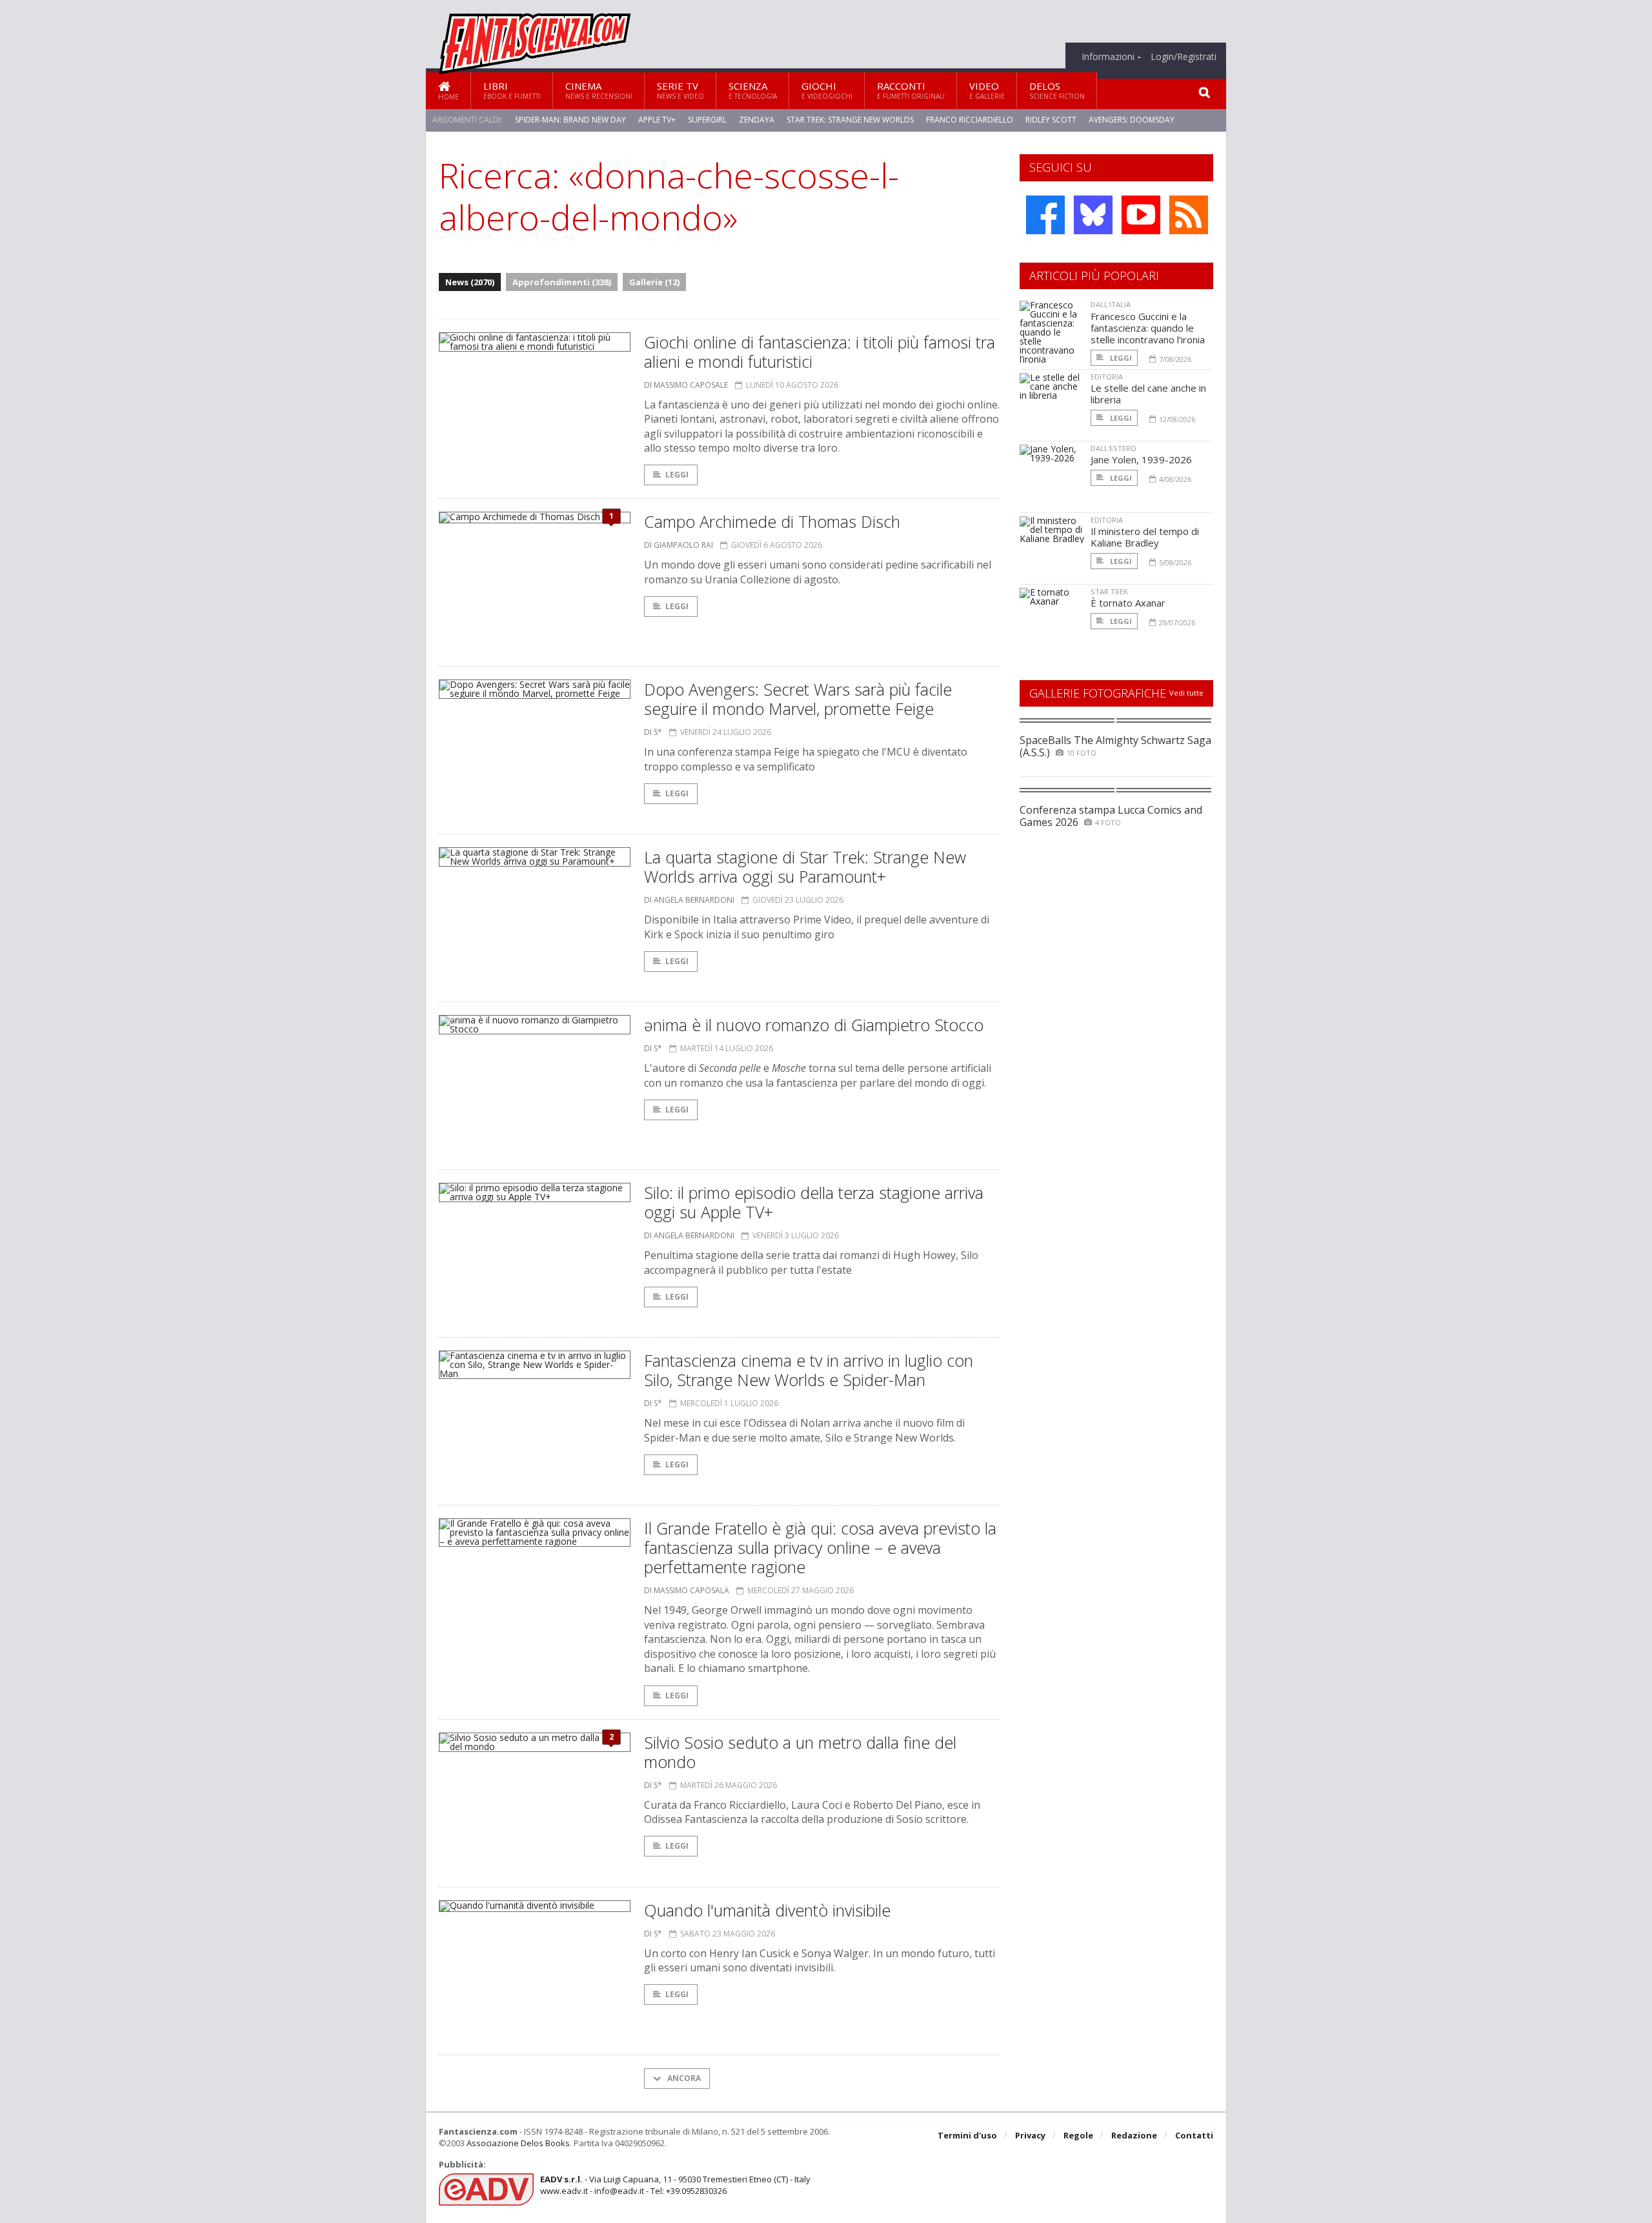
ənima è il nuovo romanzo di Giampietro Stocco (814, 1025)
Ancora (683, 2078)
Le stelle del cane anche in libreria (1148, 394)
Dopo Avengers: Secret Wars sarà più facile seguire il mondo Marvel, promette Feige (798, 699)
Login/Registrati (1184, 57)
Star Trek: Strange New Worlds (850, 120)
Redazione (1134, 2135)
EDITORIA (1107, 377)
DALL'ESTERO (1113, 448)
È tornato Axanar (1128, 603)
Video (987, 90)
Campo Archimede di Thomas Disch (772, 521)
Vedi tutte (1186, 693)
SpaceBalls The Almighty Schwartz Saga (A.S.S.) (1115, 746)
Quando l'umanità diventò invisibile (767, 1910)
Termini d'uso (967, 2135)
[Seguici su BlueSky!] (1093, 215)
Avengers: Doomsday (1132, 120)
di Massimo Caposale (686, 385)
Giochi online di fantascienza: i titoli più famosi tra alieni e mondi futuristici (820, 352)
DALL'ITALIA (1111, 304)
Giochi (827, 90)
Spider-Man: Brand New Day (570, 120)
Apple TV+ (657, 120)
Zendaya (757, 120)
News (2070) (470, 282)
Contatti (1194, 2135)
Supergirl (707, 120)
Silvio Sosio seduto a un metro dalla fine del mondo (800, 1752)
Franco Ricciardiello (970, 120)
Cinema (599, 90)
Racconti (911, 90)
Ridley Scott (1051, 120)
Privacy (1030, 2135)
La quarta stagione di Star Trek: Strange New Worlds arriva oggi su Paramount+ (805, 867)
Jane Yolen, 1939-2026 (1141, 459)
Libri (512, 90)
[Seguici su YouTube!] (1141, 215)
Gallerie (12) (654, 282)
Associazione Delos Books (518, 2143)
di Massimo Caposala (687, 1590)
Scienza (753, 90)
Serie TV (680, 90)
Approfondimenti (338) (562, 282)
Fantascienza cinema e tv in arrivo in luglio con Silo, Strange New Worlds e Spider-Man (809, 1370)
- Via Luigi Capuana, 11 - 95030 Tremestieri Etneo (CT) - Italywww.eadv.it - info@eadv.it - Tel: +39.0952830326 (675, 2185)
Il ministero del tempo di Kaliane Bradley (1145, 537)
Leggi (677, 475)
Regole (1078, 2135)
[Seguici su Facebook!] (1045, 215)
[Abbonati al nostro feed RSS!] (1189, 215)
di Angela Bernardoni (689, 900)
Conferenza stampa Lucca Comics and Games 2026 (1111, 816)
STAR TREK (1109, 591)
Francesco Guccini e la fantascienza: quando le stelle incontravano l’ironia (1148, 328)
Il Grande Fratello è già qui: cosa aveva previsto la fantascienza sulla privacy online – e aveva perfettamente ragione (820, 1547)
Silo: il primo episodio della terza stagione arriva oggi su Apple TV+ (814, 1202)
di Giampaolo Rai (679, 545)
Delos (1057, 90)
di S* (653, 732)
